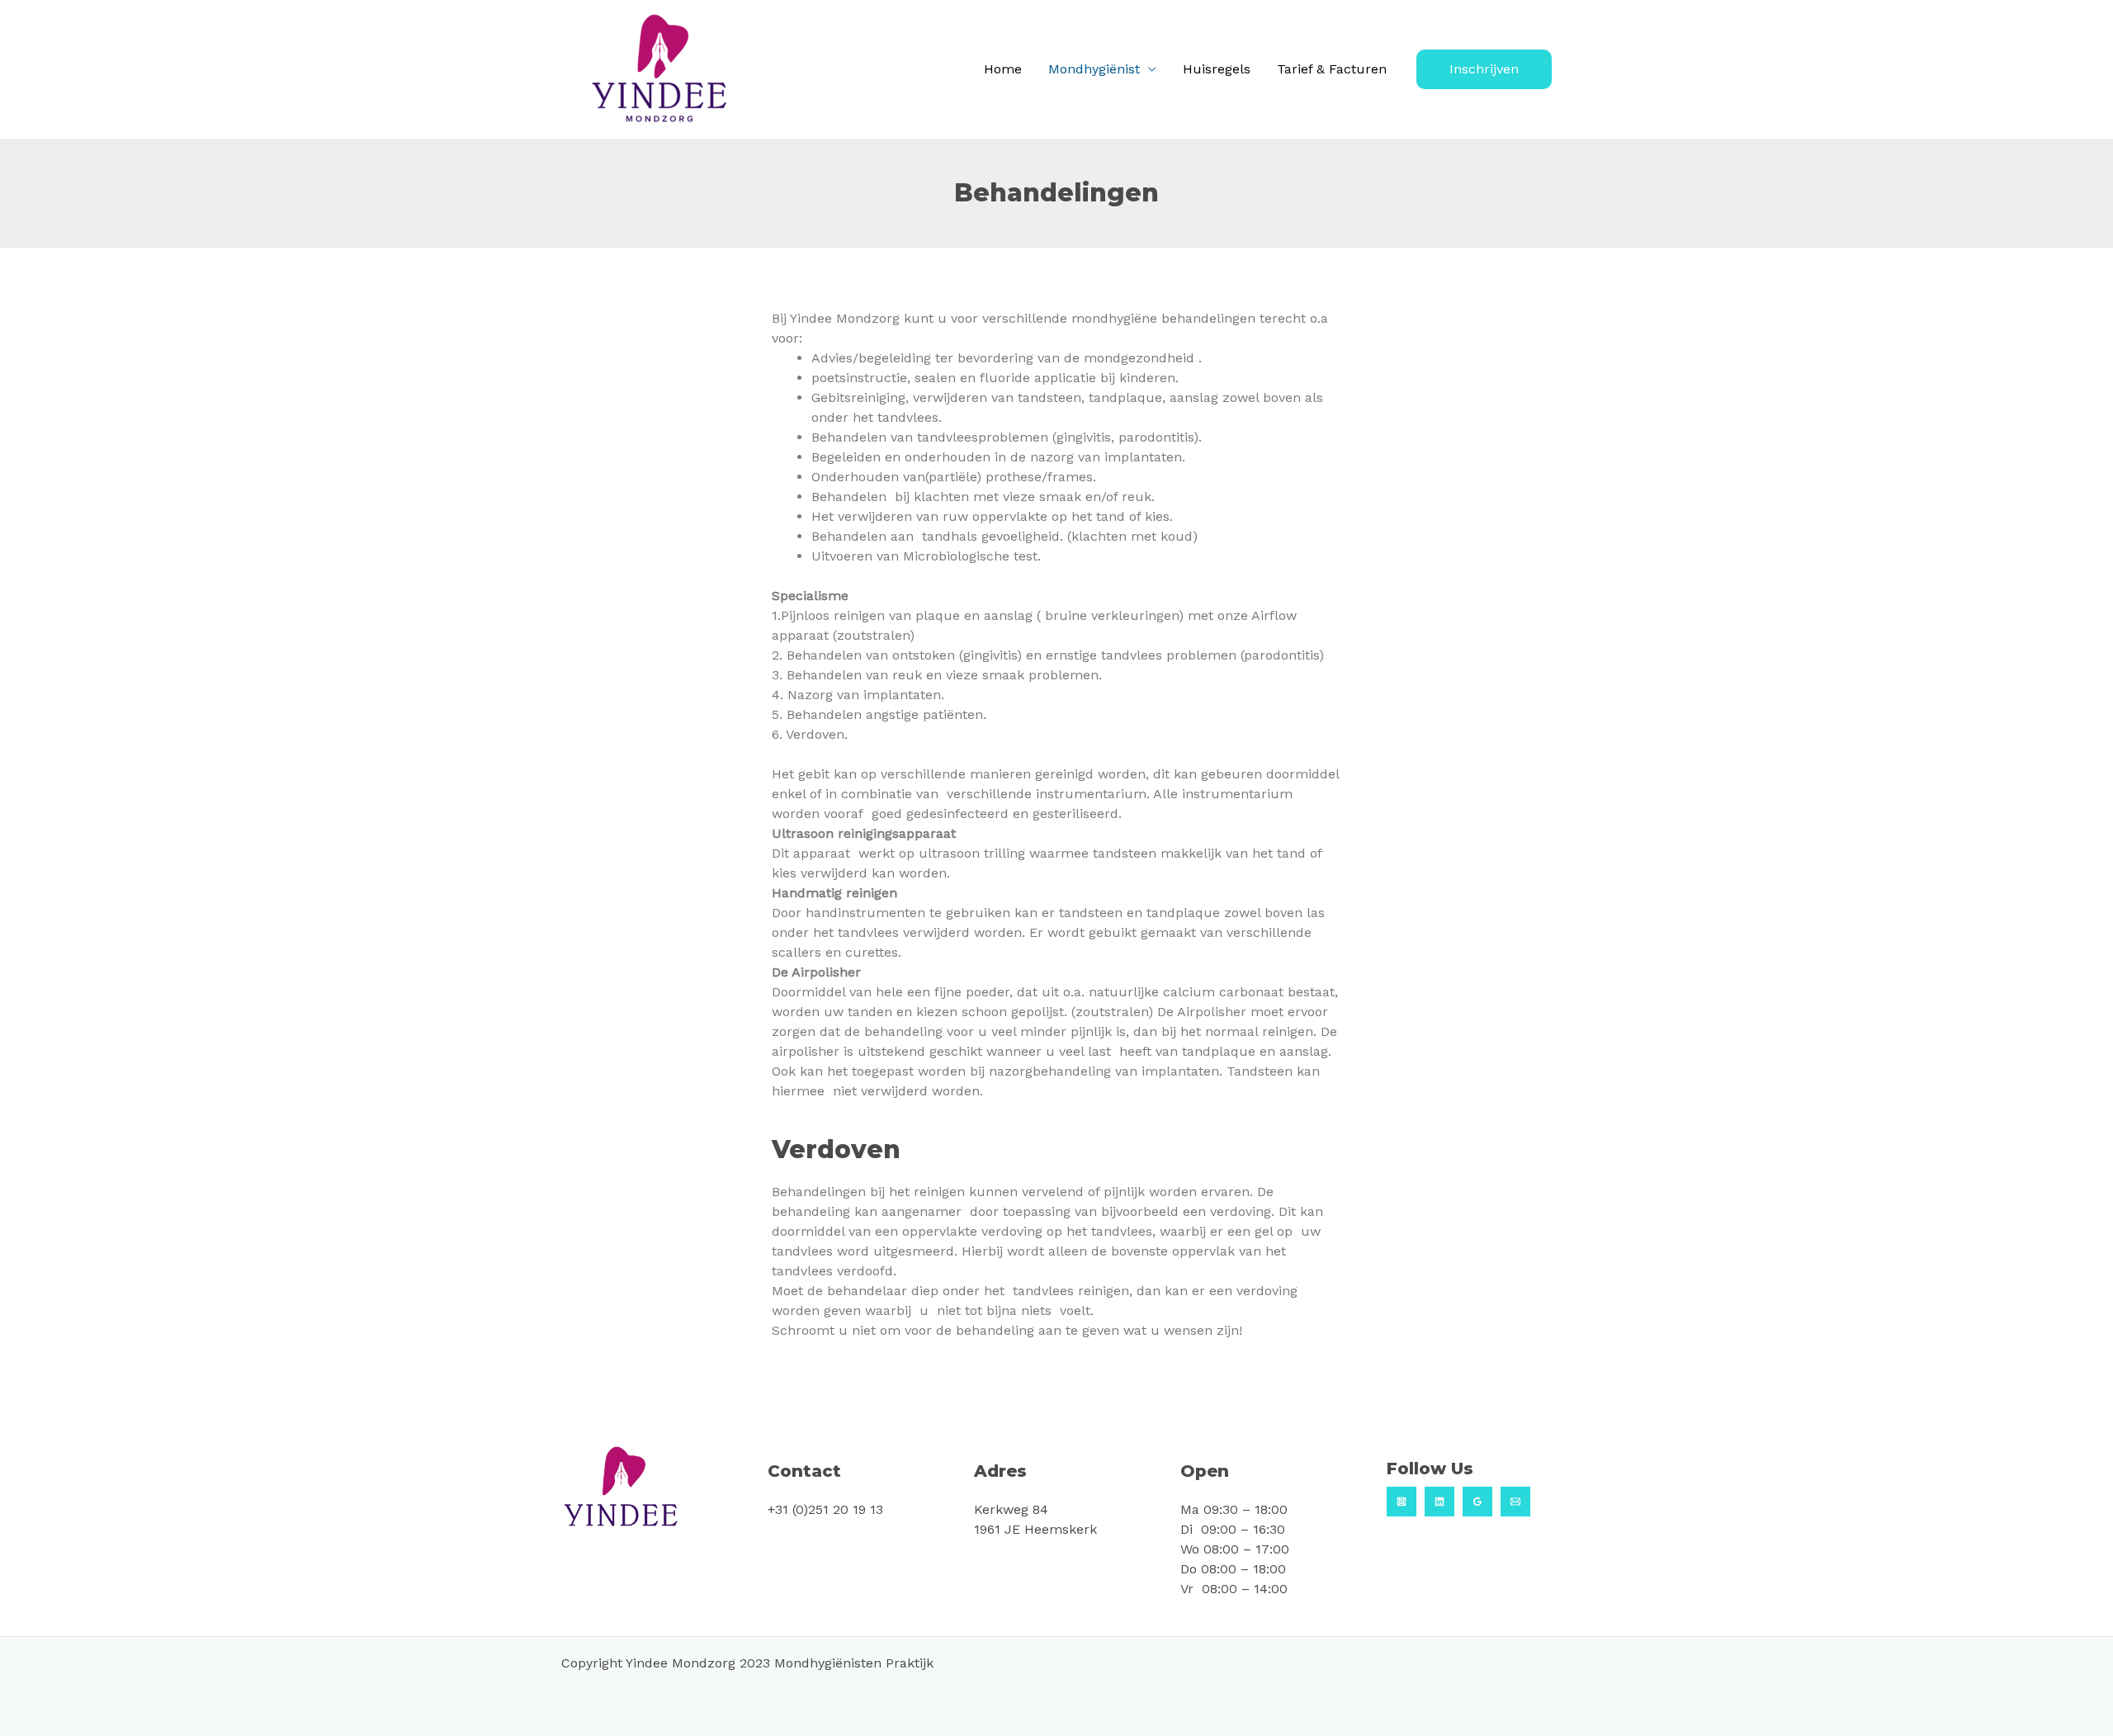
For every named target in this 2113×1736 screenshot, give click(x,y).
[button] (1484, 69)
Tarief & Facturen (1332, 69)
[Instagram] (1402, 1502)
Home (1003, 69)
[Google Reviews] (1477, 1502)
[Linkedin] (1439, 1502)
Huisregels (1217, 69)
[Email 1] (1515, 1502)
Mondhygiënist (1094, 69)
